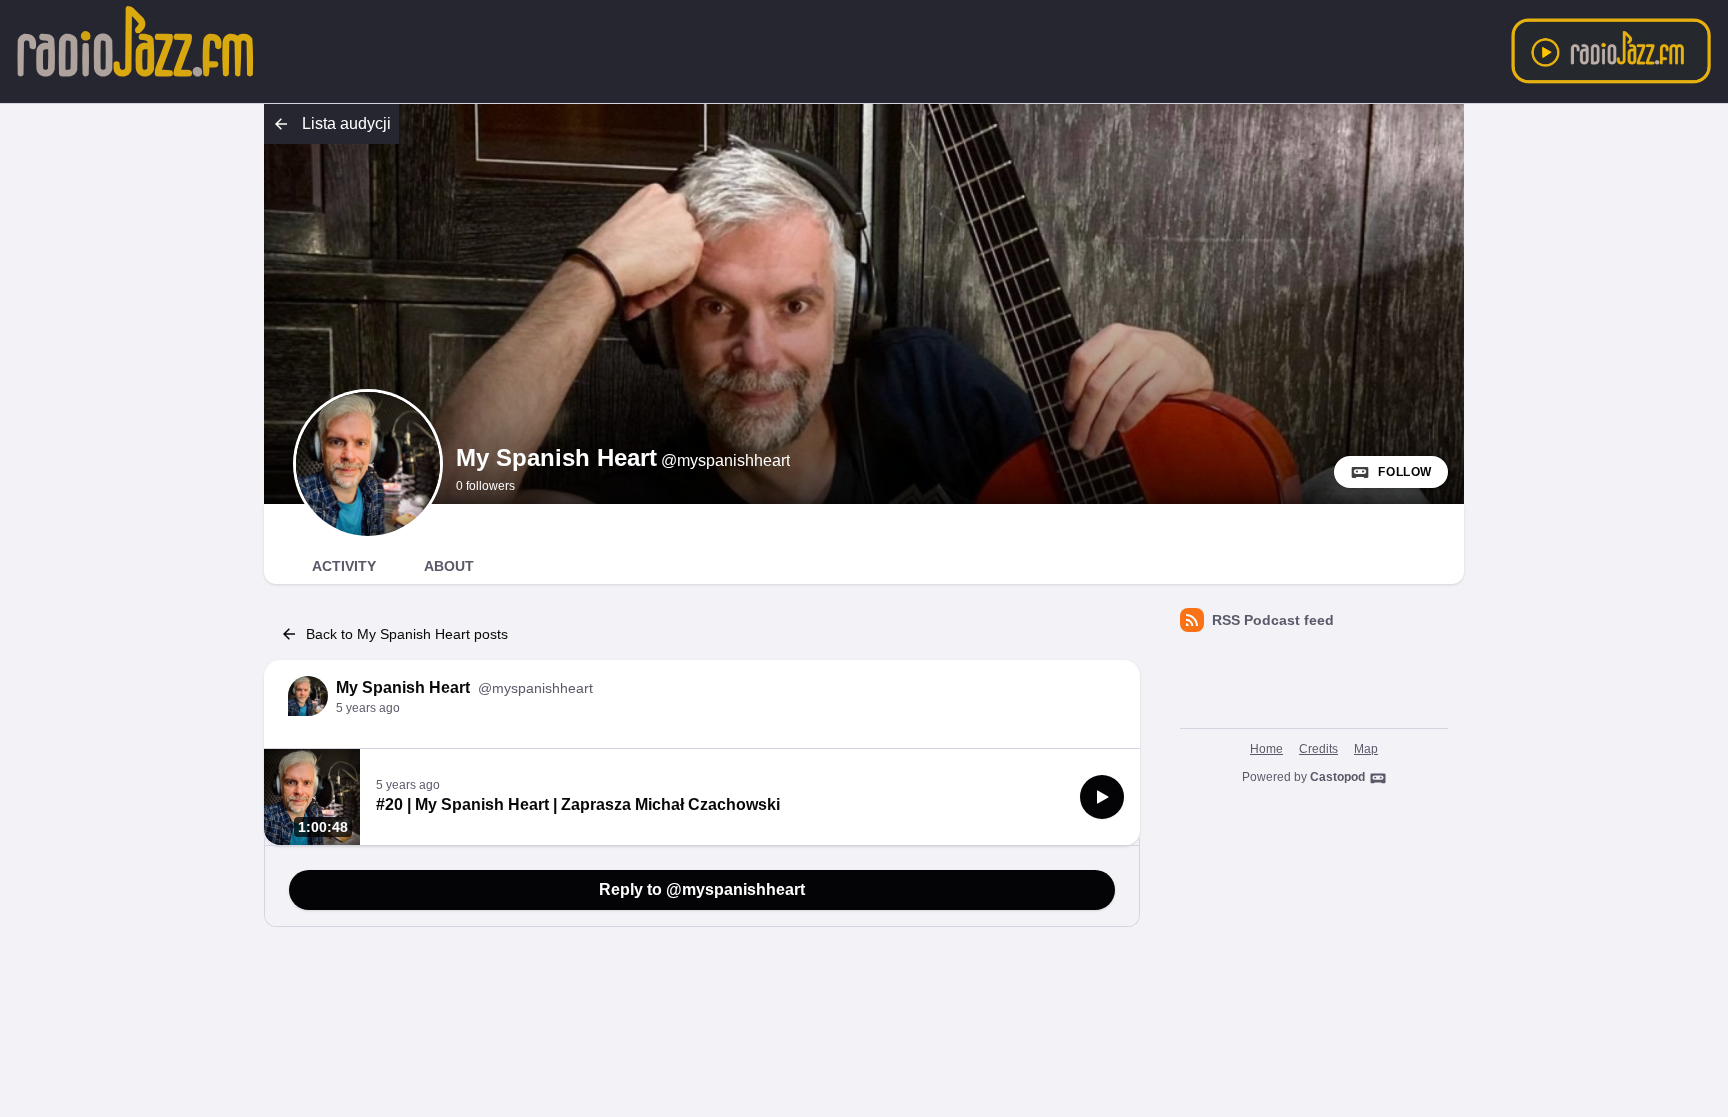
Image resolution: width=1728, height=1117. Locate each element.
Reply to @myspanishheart (702, 889)
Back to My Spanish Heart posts (407, 634)
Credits (1318, 749)
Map (1366, 749)
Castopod (1337, 777)
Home (1266, 749)
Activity (344, 566)
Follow (1405, 472)
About (449, 566)
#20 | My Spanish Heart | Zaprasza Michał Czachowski (578, 804)
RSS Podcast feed (1273, 620)
